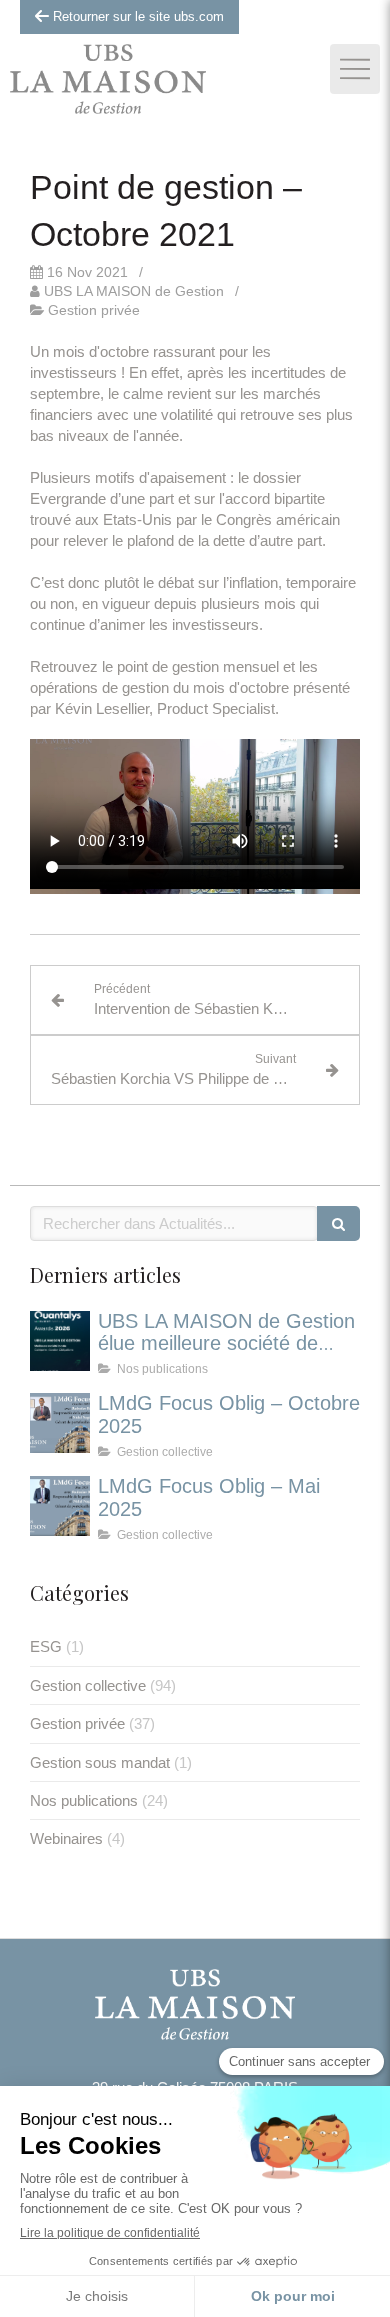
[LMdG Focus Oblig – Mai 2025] (60, 1506)
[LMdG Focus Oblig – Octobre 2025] (60, 1423)
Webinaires (66, 1838)
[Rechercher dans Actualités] (338, 1223)
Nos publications (84, 1800)
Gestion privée (77, 1723)
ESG (46, 1646)
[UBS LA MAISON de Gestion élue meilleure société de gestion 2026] (60, 1341)
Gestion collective (88, 1685)
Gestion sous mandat (100, 1762)
